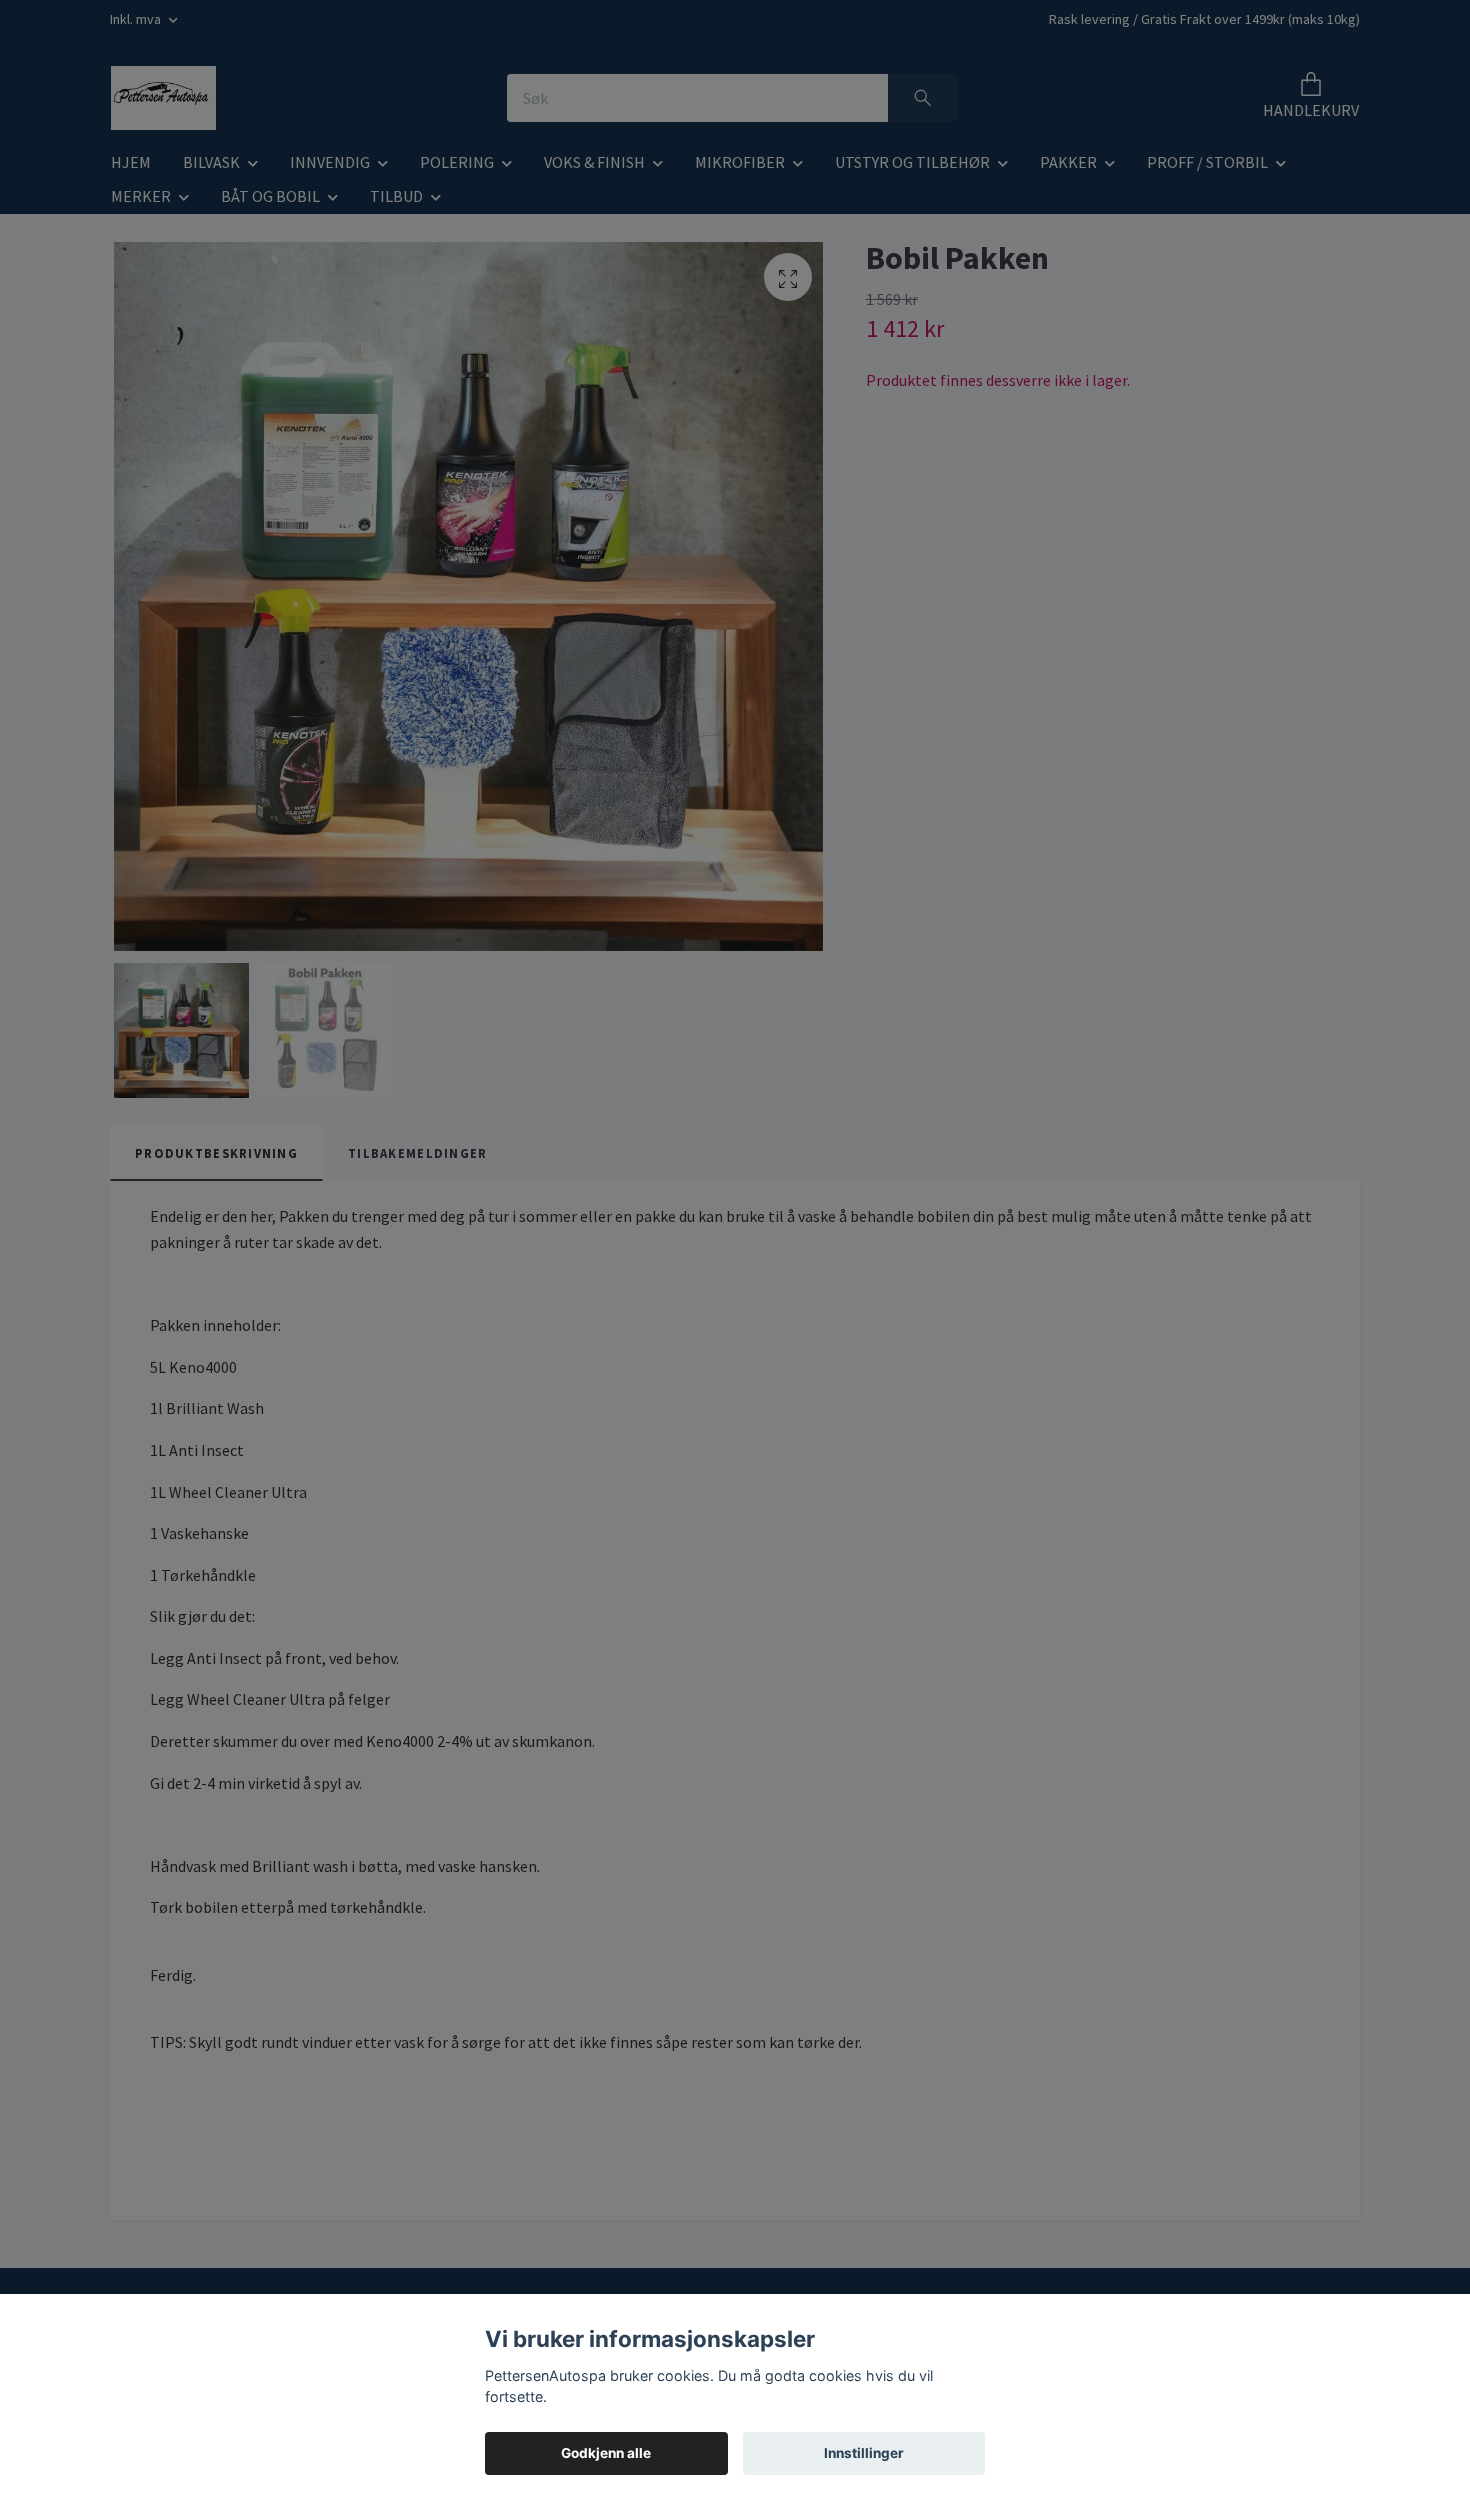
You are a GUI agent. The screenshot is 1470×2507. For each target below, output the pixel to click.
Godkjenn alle (606, 2453)
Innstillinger (864, 2453)
